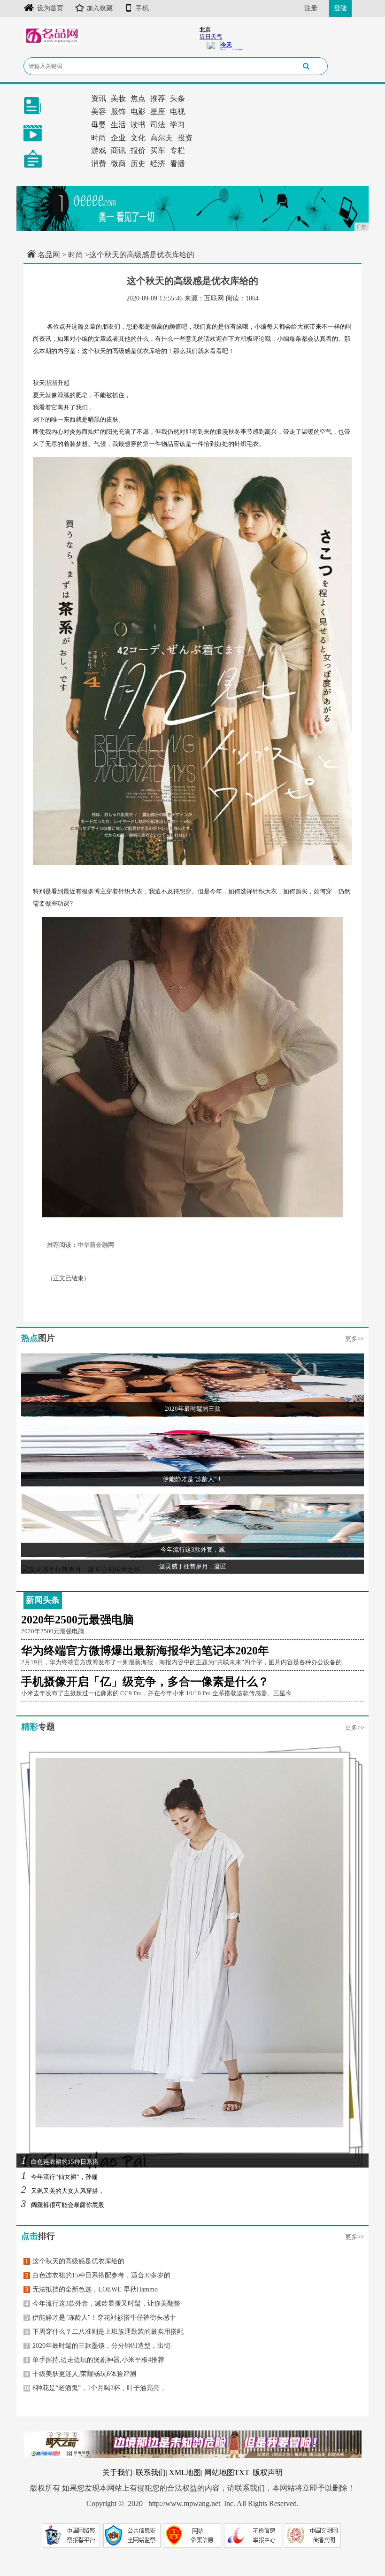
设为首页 (50, 8)
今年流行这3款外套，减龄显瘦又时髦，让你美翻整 (103, 2303)
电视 (177, 111)
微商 (118, 164)
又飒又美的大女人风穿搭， (63, 2191)
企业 (118, 138)
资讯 (99, 98)
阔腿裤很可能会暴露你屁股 (63, 2205)
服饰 (118, 111)
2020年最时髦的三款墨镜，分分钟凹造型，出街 (98, 2346)
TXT (242, 2472)
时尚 (99, 138)
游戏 (99, 150)
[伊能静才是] (192, 1455)
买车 (158, 150)
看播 (177, 164)
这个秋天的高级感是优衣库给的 (75, 2261)
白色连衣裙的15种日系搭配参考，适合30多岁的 (98, 2275)
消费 (99, 164)
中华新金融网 (96, 1245)
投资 (185, 138)
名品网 (49, 255)
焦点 (138, 98)
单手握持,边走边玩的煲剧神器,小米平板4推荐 (95, 2360)
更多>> (354, 1339)
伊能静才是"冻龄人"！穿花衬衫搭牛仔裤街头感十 (101, 2318)
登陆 (340, 8)
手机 (142, 8)
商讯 (118, 150)
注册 (311, 8)
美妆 (118, 98)
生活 (118, 125)
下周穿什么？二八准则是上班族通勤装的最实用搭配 (104, 2332)
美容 (99, 111)
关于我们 (117, 2472)
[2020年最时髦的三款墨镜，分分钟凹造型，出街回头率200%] (192, 1385)
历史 (138, 164)
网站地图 (219, 2472)
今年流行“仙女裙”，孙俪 (59, 2177)
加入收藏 (100, 8)
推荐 (158, 98)
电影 (138, 111)
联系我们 (151, 2472)
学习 (177, 125)
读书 (138, 125)
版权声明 (268, 2472)
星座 (158, 111)
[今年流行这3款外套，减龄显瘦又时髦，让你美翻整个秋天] (192, 1526)
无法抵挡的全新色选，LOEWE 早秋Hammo (92, 2289)
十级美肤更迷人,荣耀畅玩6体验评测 (81, 2374)
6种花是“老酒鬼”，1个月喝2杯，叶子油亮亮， (95, 2388)
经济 (158, 164)
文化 (138, 138)
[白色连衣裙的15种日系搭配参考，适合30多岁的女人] (192, 1955)
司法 (158, 125)
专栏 (177, 150)
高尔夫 (162, 138)
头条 (177, 98)
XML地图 (185, 2472)
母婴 (99, 125)
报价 (138, 150)
